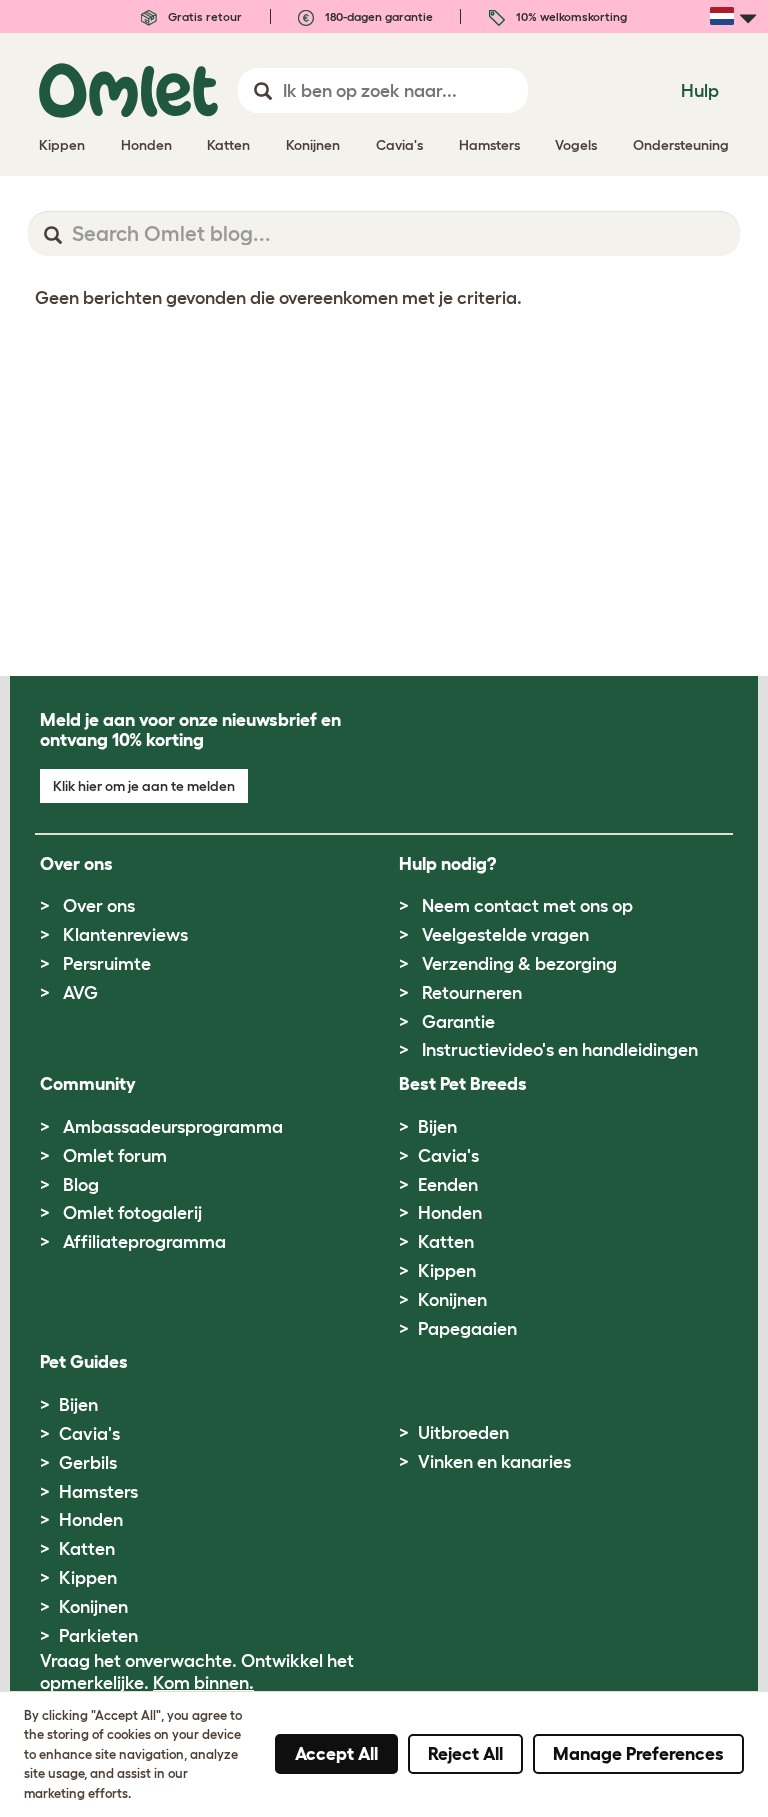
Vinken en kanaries (494, 1462)
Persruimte (107, 964)
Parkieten (98, 1636)
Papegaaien (467, 1329)
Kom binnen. (203, 1683)
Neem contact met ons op (527, 906)
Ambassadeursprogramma (173, 1127)
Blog (81, 1185)
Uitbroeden (463, 1433)
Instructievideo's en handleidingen (560, 1050)
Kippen (447, 1271)
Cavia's (448, 1156)
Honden (450, 1213)
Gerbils (88, 1463)
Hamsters (98, 1492)
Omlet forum (115, 1156)
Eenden (448, 1185)
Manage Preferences (638, 1754)
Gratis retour (203, 16)
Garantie (458, 1022)
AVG (80, 993)
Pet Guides (84, 1362)
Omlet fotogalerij (132, 1213)
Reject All (465, 1754)
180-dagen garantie (377, 16)
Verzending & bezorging (519, 964)
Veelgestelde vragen (505, 935)
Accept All (336, 1754)
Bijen (437, 1127)
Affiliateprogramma (144, 1242)
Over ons (99, 906)
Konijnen (452, 1300)
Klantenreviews (125, 935)
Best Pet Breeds (463, 1084)
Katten (446, 1242)
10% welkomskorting (570, 16)
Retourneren (472, 993)
